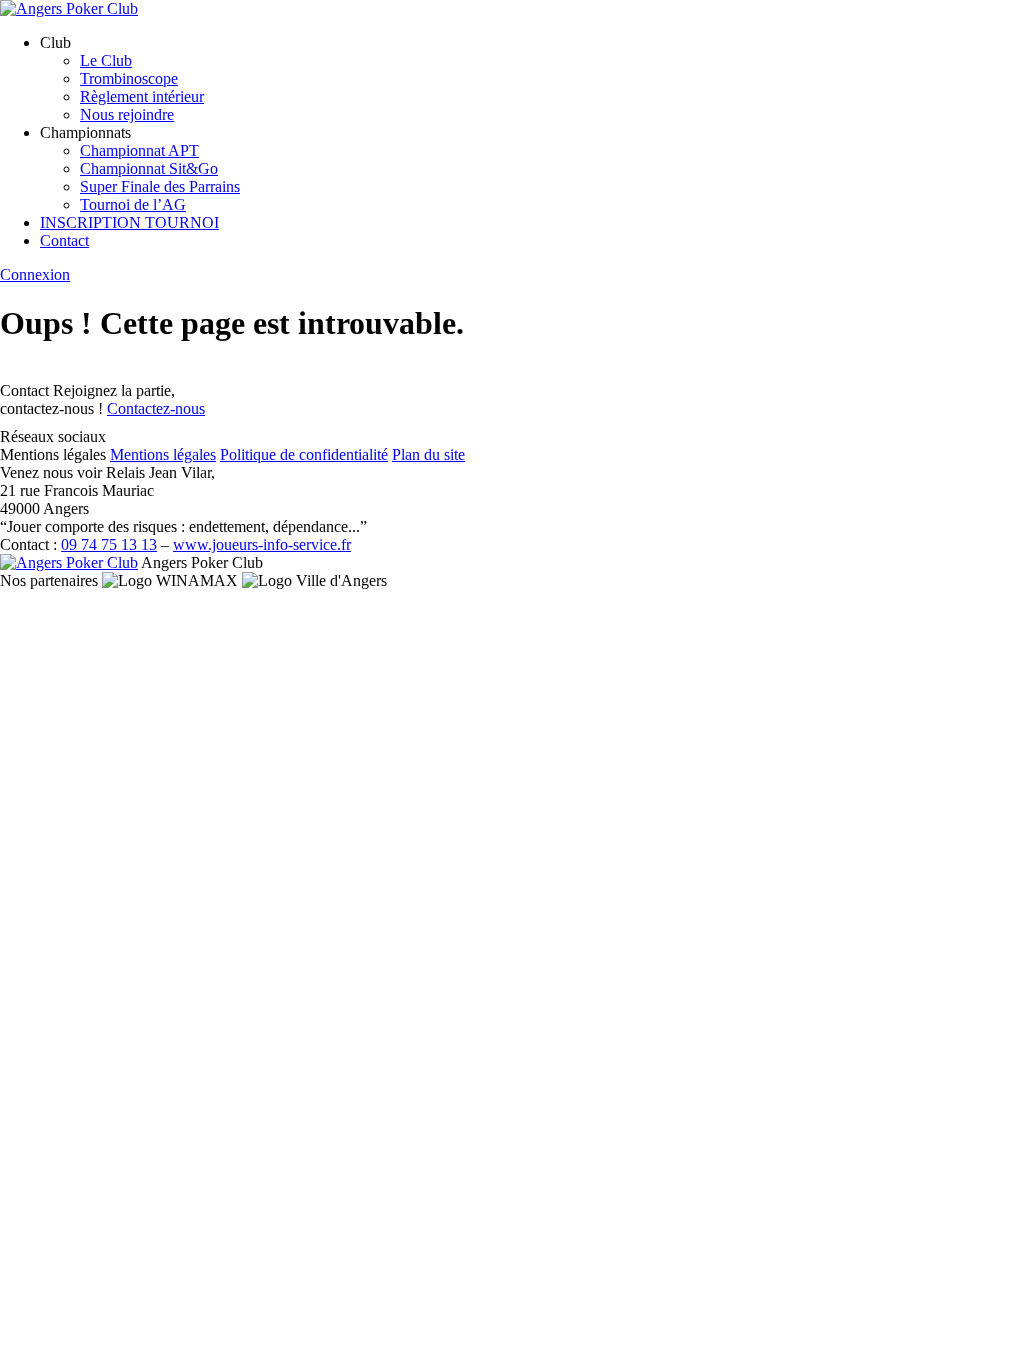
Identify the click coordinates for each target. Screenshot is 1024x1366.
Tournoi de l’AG (133, 204)
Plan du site (428, 454)
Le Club (106, 60)
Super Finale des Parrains (160, 186)
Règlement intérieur (142, 96)
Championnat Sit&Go (149, 168)
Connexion (35, 274)
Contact (64, 240)
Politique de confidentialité (304, 454)
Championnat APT (139, 150)
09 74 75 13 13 (109, 544)
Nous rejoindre (127, 114)
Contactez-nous (156, 408)
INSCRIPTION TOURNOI (129, 222)
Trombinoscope (129, 78)
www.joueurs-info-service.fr (262, 544)
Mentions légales (163, 454)
